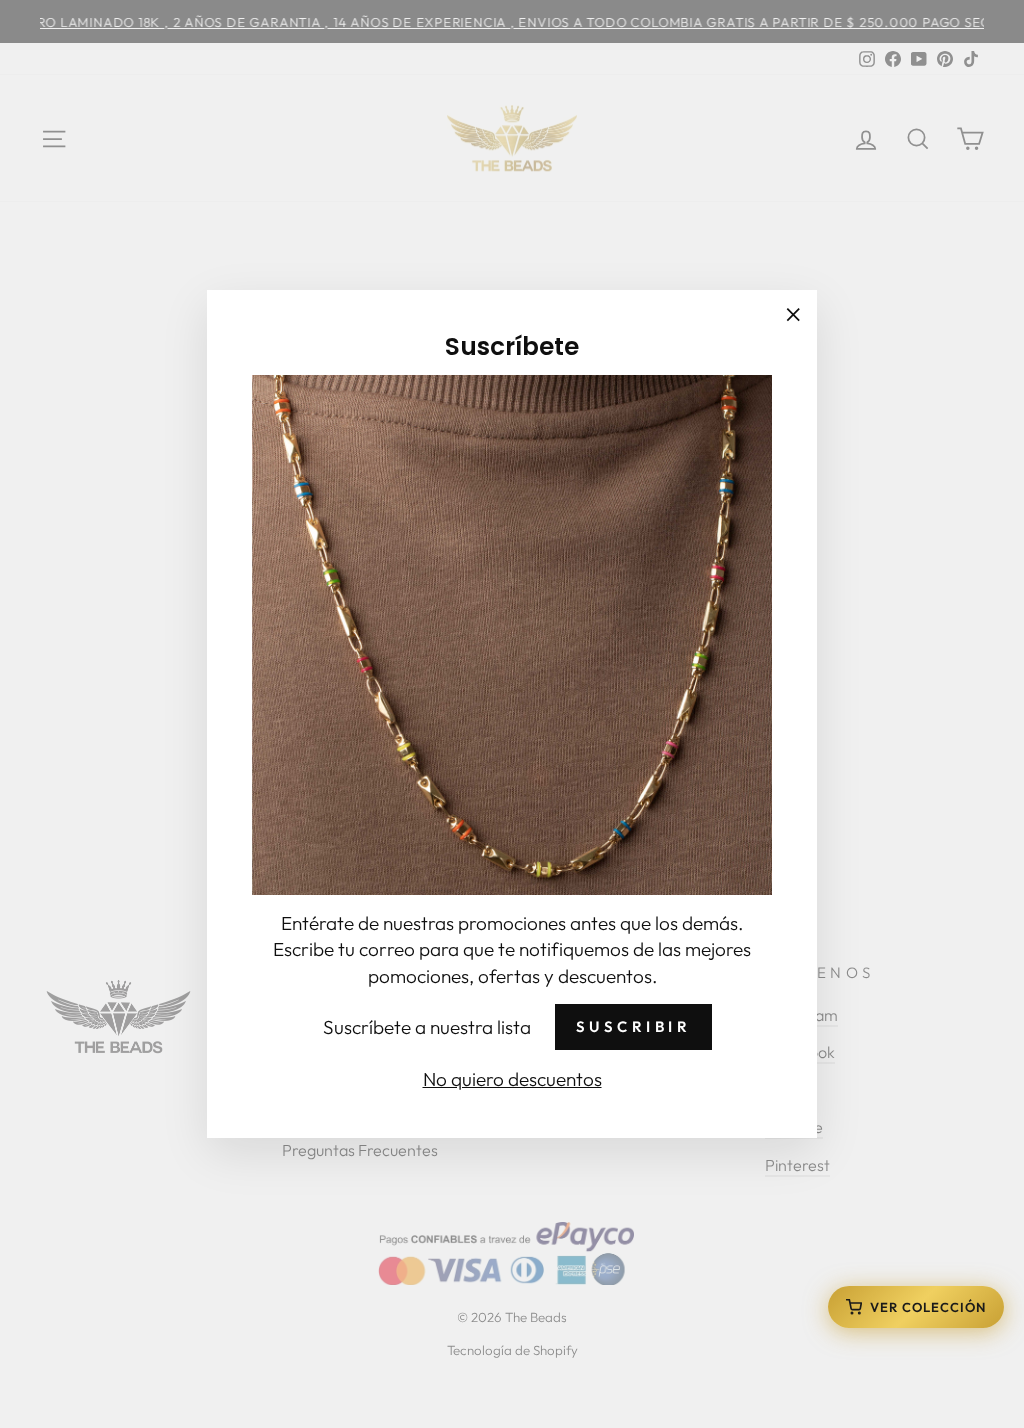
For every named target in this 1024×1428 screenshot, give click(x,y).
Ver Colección (928, 1307)
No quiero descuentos (512, 1079)
